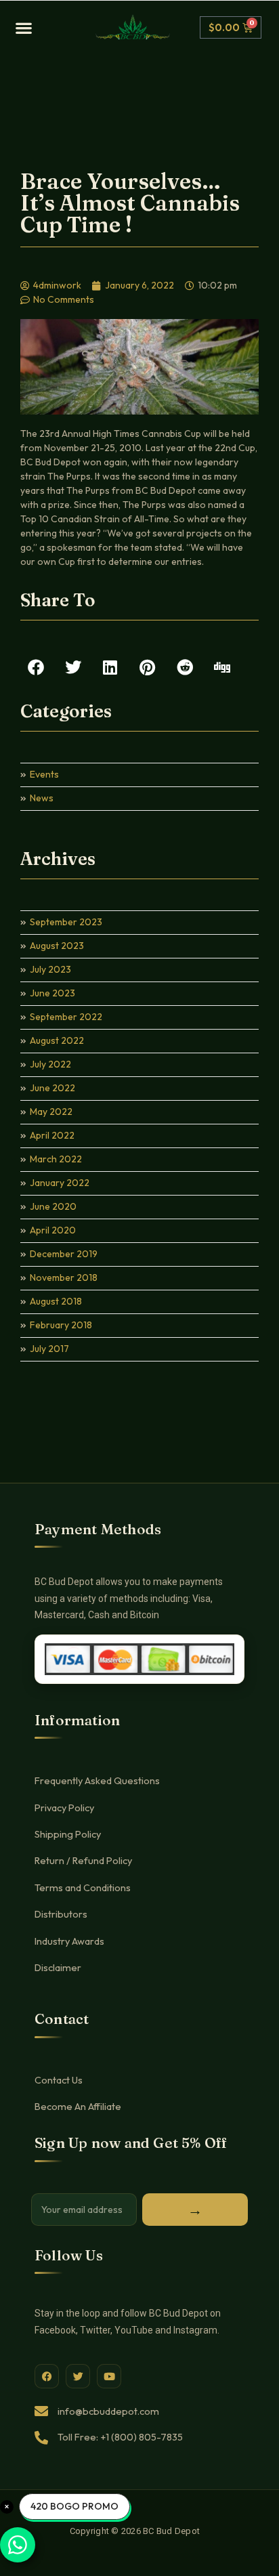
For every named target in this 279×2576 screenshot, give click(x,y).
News (42, 798)
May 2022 (51, 1112)
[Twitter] (78, 2376)
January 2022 (60, 1183)
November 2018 (64, 1278)
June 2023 (52, 993)
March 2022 (56, 1159)
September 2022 (66, 1017)
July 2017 (49, 1349)
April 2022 (52, 1135)
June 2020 (53, 1206)
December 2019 (64, 1254)
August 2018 (56, 1301)
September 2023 (66, 922)
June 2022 (52, 1088)
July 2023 (50, 969)
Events (44, 774)
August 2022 (57, 1040)
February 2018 (61, 1325)
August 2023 (57, 946)
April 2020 (53, 1230)
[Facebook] (47, 2376)
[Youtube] (109, 2376)
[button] (50, 28)
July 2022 (50, 1064)
